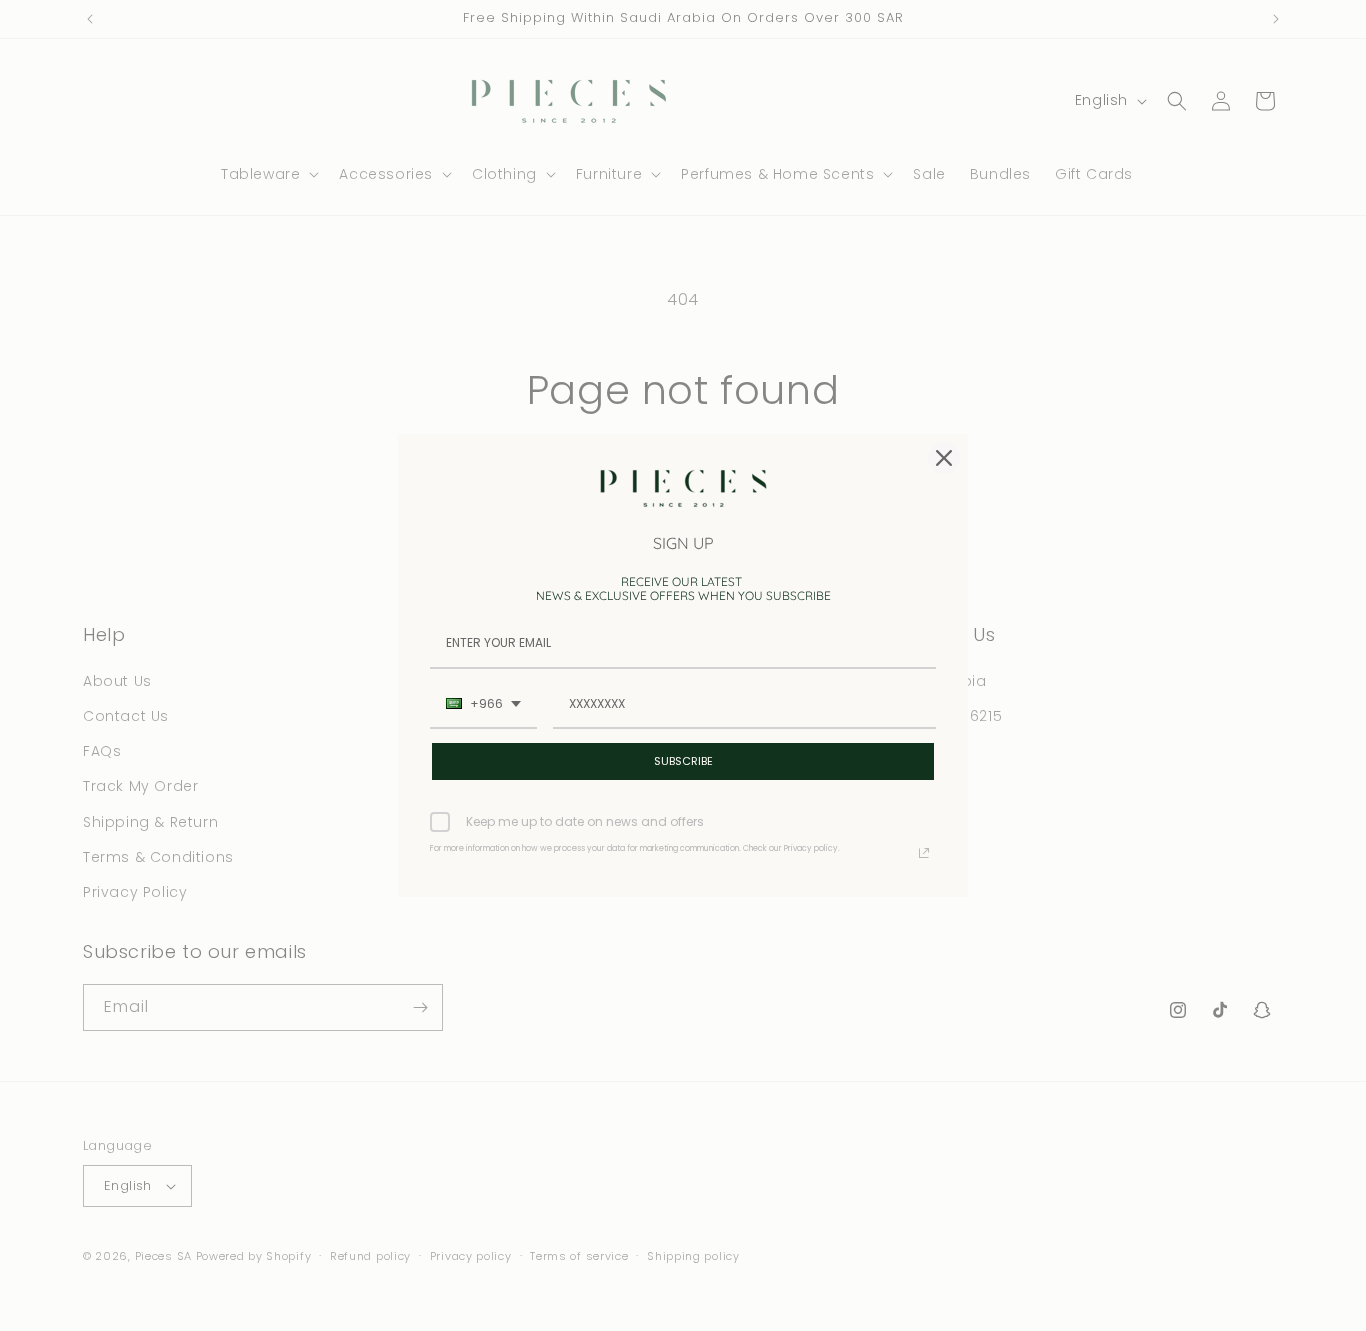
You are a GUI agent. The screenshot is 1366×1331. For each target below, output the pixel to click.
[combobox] (483, 705)
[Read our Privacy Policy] (924, 853)
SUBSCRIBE (683, 761)
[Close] (944, 458)
